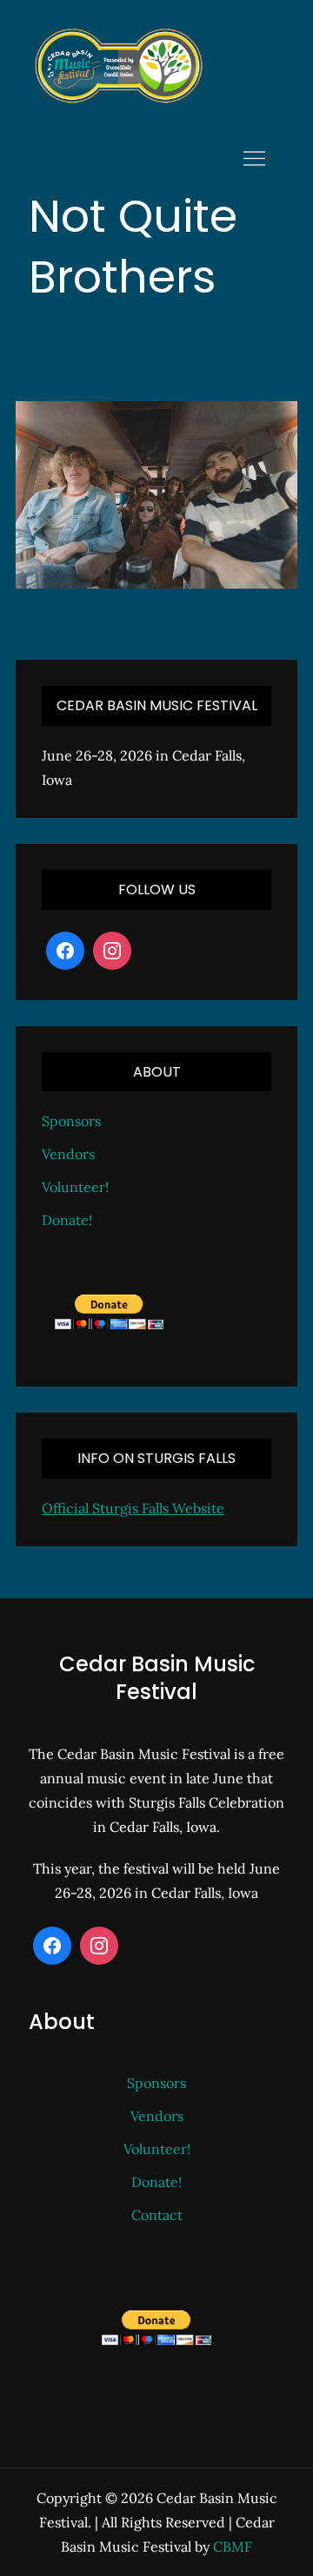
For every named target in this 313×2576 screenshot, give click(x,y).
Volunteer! (75, 1187)
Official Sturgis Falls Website (133, 1508)
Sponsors (71, 1121)
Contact (157, 2215)
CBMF (233, 2546)
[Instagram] (112, 951)
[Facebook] (65, 951)
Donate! (67, 1220)
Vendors (68, 1154)
